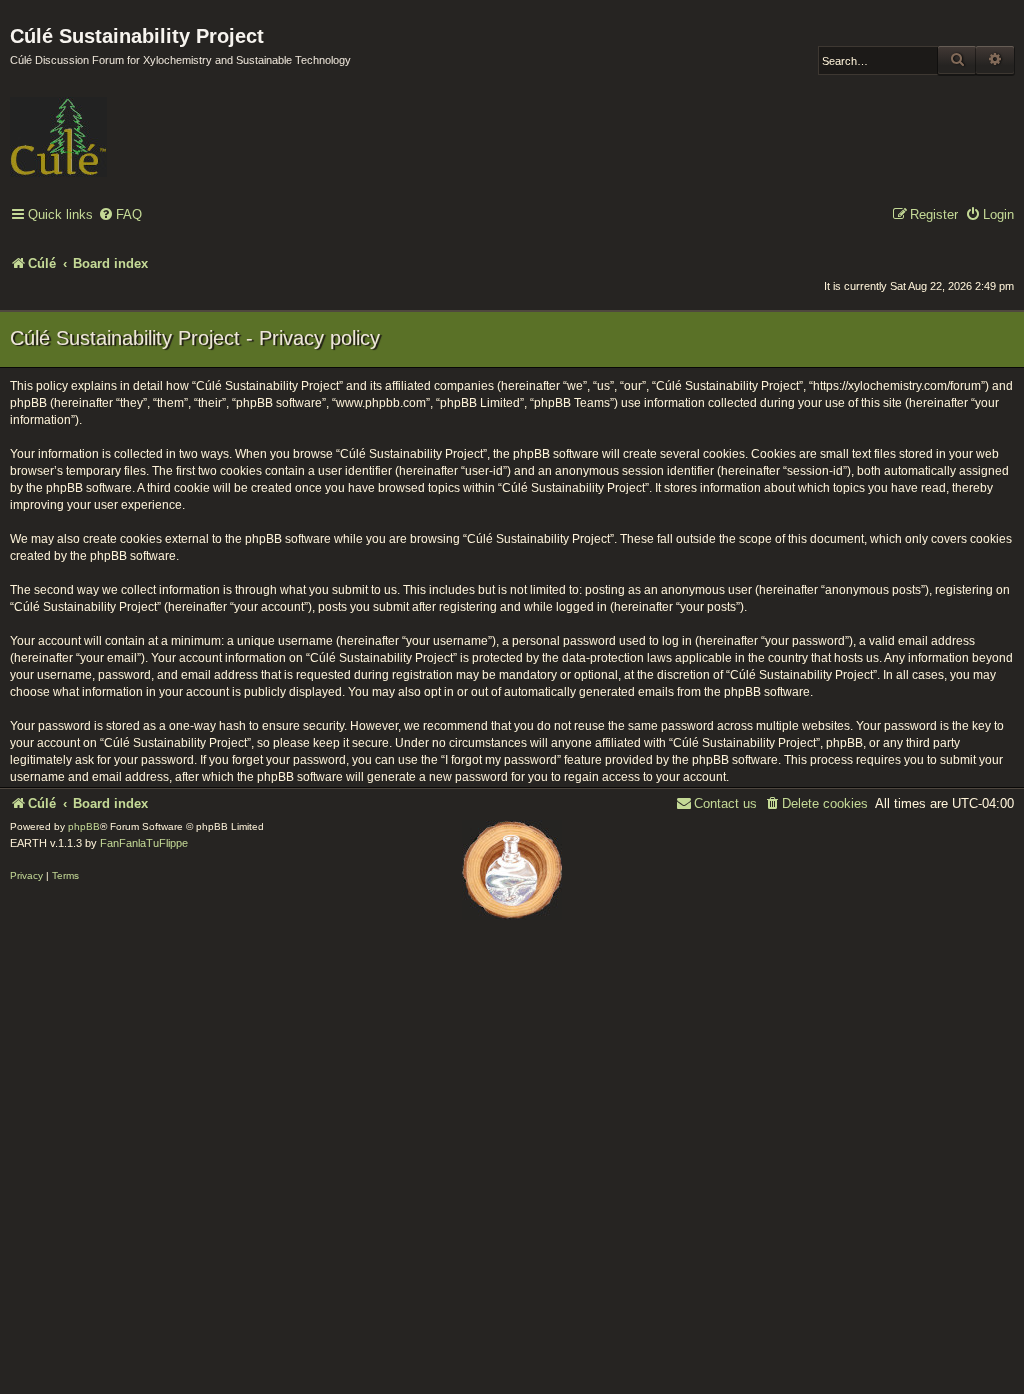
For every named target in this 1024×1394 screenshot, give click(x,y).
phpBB (84, 826)
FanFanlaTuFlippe (144, 843)
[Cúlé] (140, 123)
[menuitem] (120, 215)
